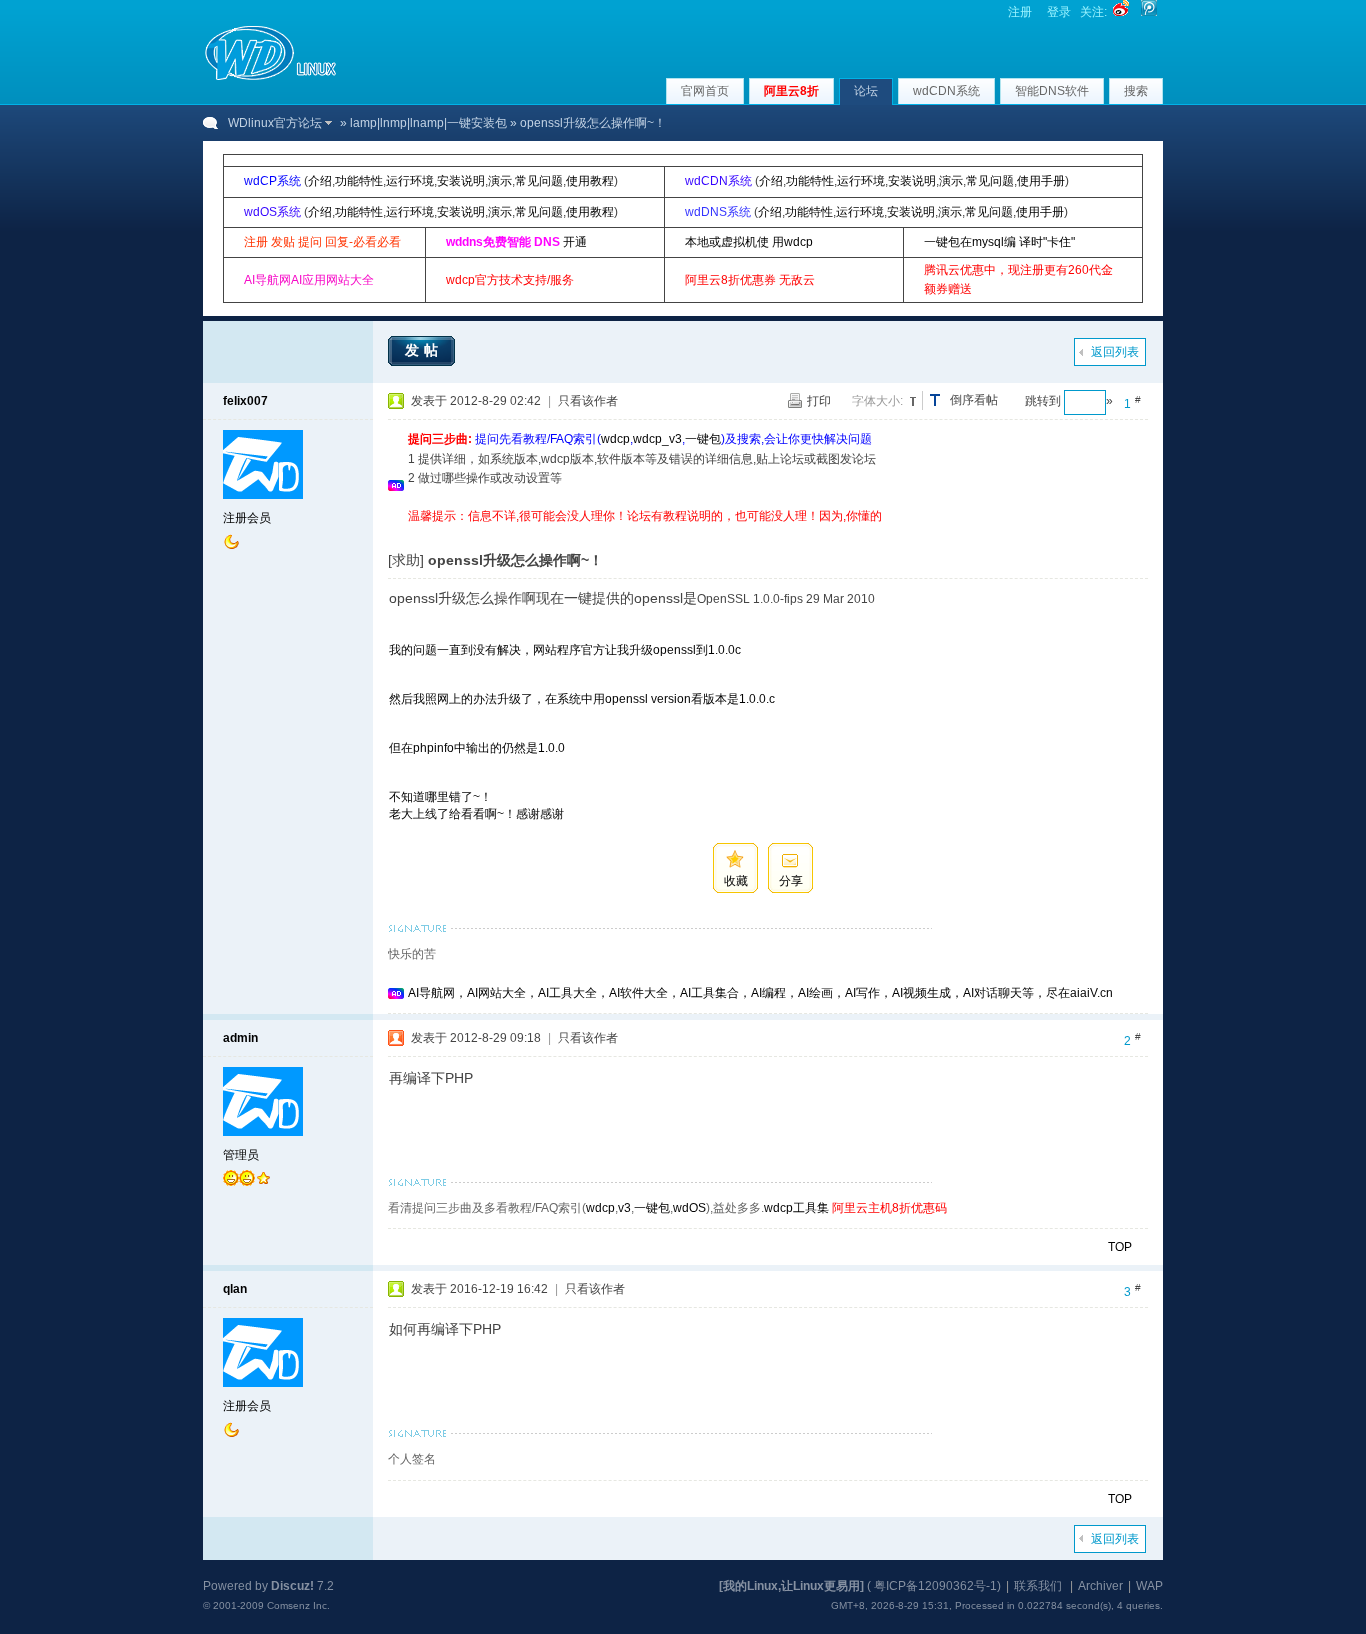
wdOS (689, 1208)
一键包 (703, 439)
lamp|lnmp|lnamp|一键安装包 (428, 123)
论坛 (866, 91)
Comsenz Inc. (298, 1605)
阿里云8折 (791, 91)
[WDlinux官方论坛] (270, 78)
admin (240, 1038)
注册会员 (247, 518)
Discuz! (292, 1586)
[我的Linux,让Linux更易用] (791, 1586)
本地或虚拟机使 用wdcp (749, 242)
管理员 (241, 1155)
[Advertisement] (772, 533)
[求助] (406, 560)
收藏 (736, 881)
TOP (1120, 1247)
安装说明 (461, 181)
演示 (500, 181)
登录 (1059, 12)
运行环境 (410, 181)
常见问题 (539, 181)
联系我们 (1038, 1586)
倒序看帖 (974, 400)
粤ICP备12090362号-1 (935, 1586)
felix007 (245, 401)
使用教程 (590, 181)
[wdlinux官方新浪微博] (1121, 12)
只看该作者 (588, 401)
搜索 (1136, 91)
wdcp (615, 439)
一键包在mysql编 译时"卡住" (999, 242)
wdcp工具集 (796, 1208)
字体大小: (877, 401)
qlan (235, 1289)
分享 (791, 881)
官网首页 (705, 91)
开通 (575, 242)
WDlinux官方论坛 (275, 123)
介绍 (320, 181)
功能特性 (359, 181)
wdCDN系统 (946, 91)
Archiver (1100, 1586)
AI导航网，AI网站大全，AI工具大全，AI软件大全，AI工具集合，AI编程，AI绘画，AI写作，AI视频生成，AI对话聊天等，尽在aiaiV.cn (760, 993)
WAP (1149, 1586)
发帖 (424, 350)
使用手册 (1041, 181)
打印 (819, 401)
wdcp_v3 (657, 439)
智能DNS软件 (1052, 91)
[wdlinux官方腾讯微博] (1149, 12)
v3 (624, 1208)
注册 (1020, 12)
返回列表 (1115, 352)
